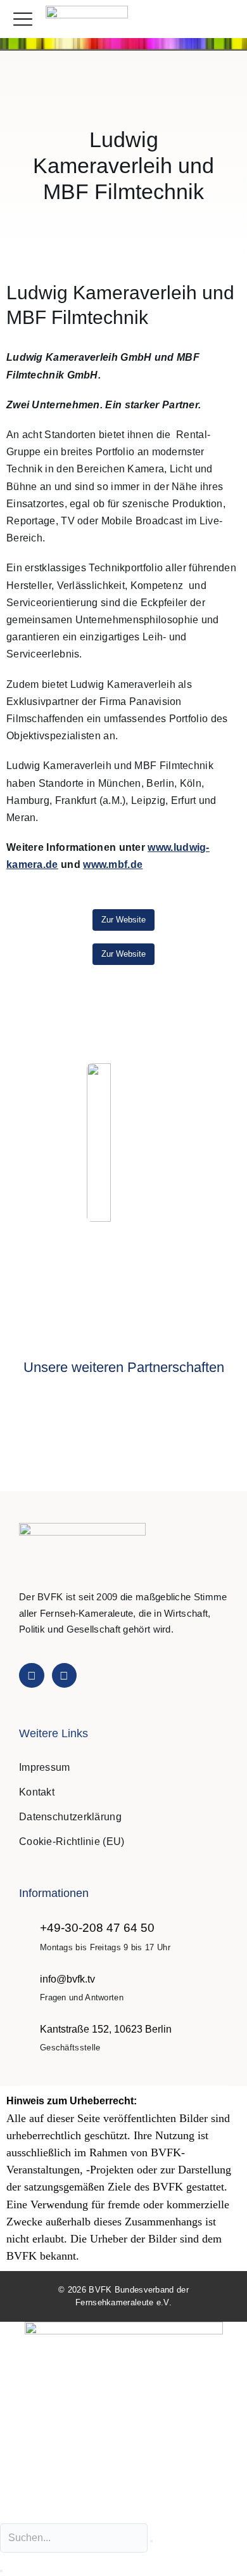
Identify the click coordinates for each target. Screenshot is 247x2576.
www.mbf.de (113, 864)
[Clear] (151, 2541)
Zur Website (123, 920)
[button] (224, 19)
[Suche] (1, 2571)
